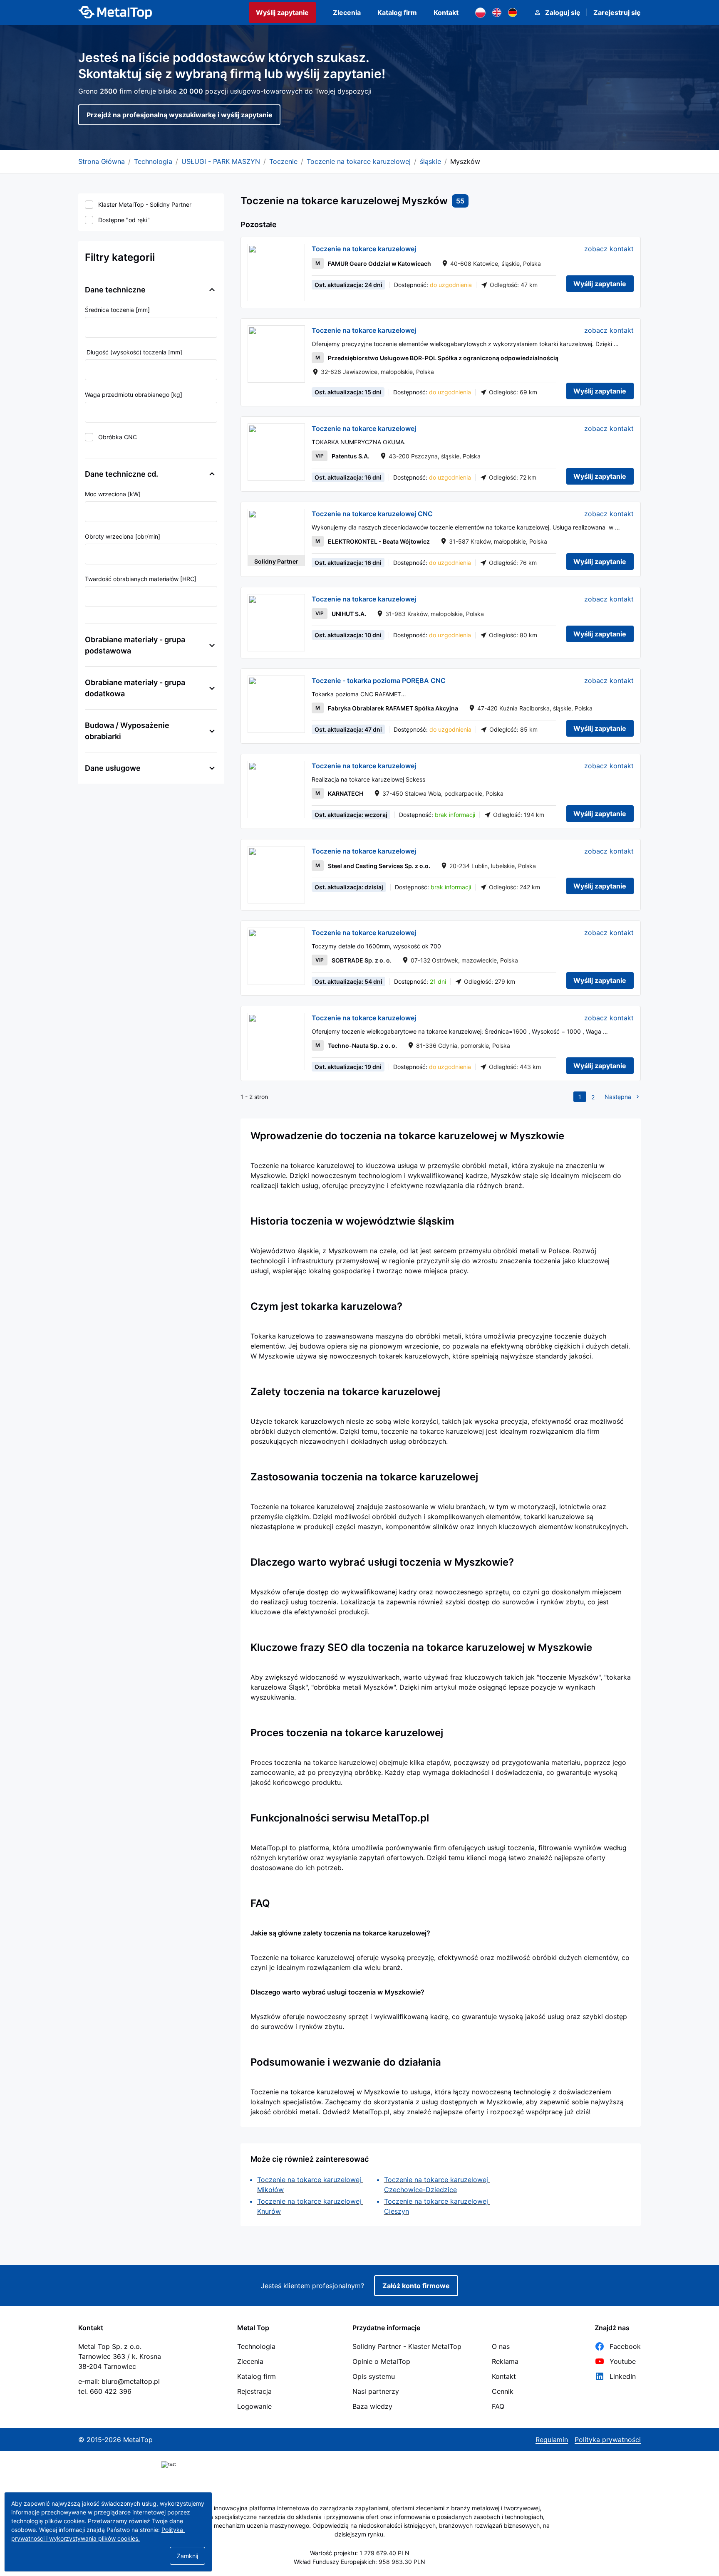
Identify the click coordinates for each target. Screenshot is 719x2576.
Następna (618, 1097)
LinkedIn (623, 2376)
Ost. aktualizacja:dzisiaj (349, 887)
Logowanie (254, 2406)
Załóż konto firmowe (416, 2286)
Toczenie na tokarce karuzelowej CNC (372, 514)
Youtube (623, 2361)
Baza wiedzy (372, 2406)
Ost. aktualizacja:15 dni (348, 392)
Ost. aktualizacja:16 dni (348, 477)
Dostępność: (433, 285)
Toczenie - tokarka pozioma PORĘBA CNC (379, 680)
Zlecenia (347, 12)
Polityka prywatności (608, 2440)
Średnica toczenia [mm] (117, 310)
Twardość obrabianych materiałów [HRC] (141, 579)
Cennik (503, 2391)
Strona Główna (102, 161)
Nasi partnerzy (376, 2391)
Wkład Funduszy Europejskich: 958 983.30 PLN (359, 2562)
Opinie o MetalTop (381, 2361)
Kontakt (446, 12)
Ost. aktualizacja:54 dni (348, 981)
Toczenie (283, 161)
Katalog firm (397, 12)
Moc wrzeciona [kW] (113, 494)
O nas (501, 2346)
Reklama (505, 2361)
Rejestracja (254, 2391)
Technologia (153, 161)
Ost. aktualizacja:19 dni (348, 1067)
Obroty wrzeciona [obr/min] (123, 536)
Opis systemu (374, 2376)
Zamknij (187, 2556)
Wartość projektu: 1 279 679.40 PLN (360, 2553)
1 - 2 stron (254, 1097)
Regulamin (552, 2440)
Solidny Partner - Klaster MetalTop (407, 2346)
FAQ (498, 2406)
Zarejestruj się (617, 12)
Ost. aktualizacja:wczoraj (351, 815)
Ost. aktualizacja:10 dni (348, 635)
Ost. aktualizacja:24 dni (348, 285)
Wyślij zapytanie (282, 12)
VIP (320, 456)
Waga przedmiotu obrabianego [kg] (134, 395)
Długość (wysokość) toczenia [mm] (134, 352)
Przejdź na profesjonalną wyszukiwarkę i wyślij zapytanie (180, 115)
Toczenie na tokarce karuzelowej (359, 161)
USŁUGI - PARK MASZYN (221, 161)
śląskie (430, 161)
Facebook (625, 2346)
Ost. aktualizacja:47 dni (348, 729)
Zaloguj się (563, 12)
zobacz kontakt (609, 249)
